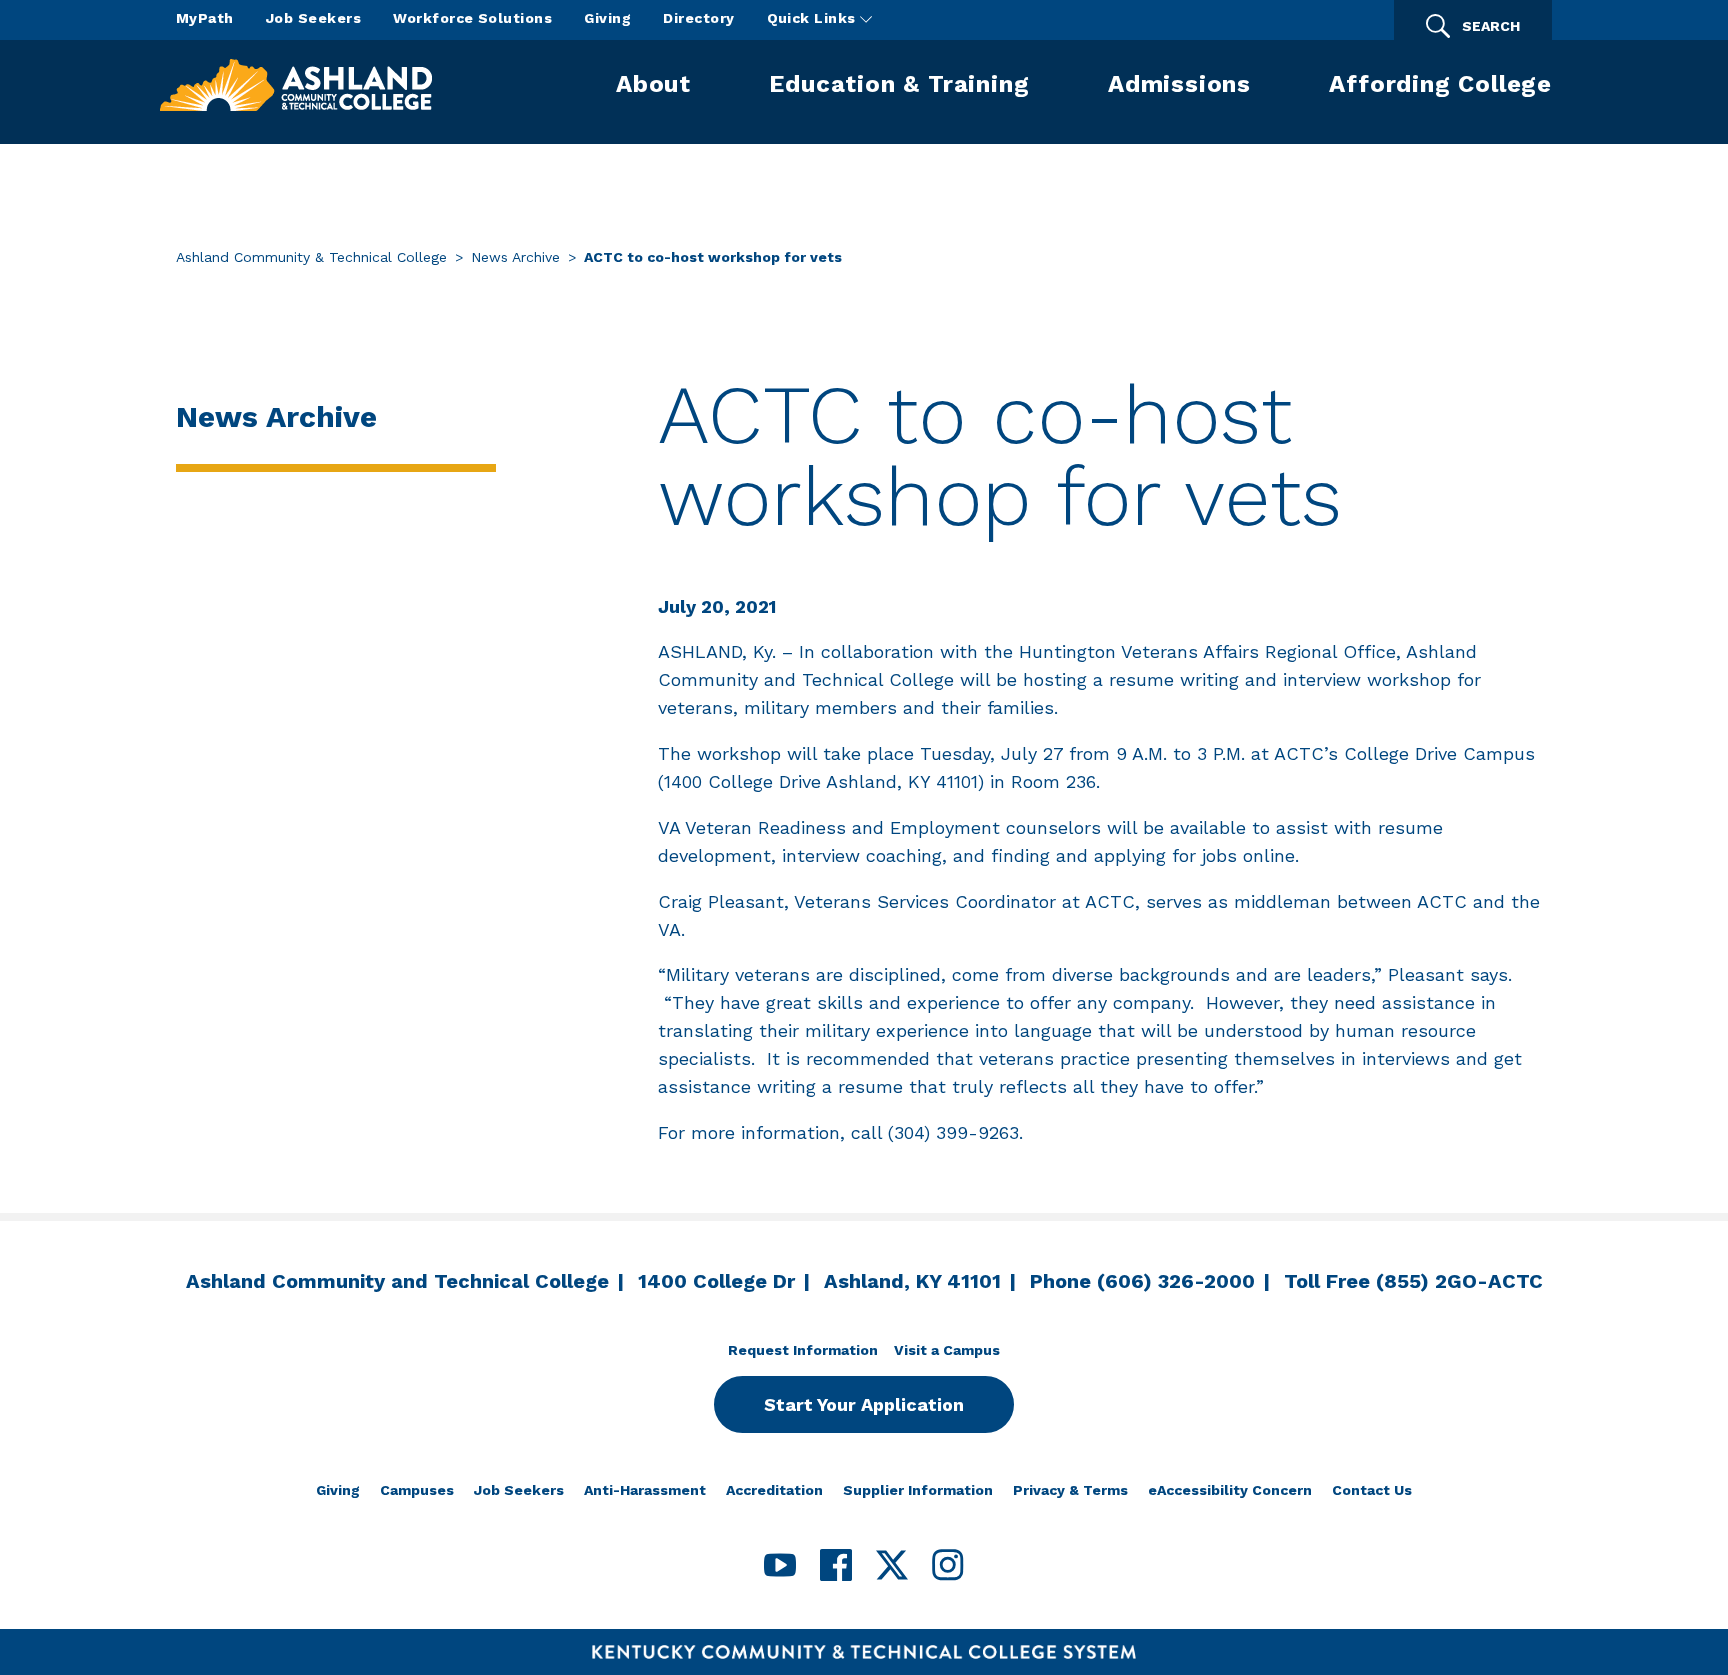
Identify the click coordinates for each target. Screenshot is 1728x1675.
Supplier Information (918, 1490)
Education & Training (899, 84)
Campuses (417, 1490)
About (653, 84)
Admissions (1179, 84)
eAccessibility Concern (1230, 1490)
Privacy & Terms (1070, 1490)
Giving (607, 18)
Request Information (803, 1350)
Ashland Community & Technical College (311, 257)
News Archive (515, 257)
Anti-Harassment (645, 1490)
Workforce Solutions (472, 18)
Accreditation (774, 1490)
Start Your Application (864, 1404)
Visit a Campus (947, 1350)
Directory (698, 18)
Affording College (1440, 84)
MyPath (205, 18)
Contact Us (1372, 1490)
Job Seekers (313, 18)
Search (1491, 26)
